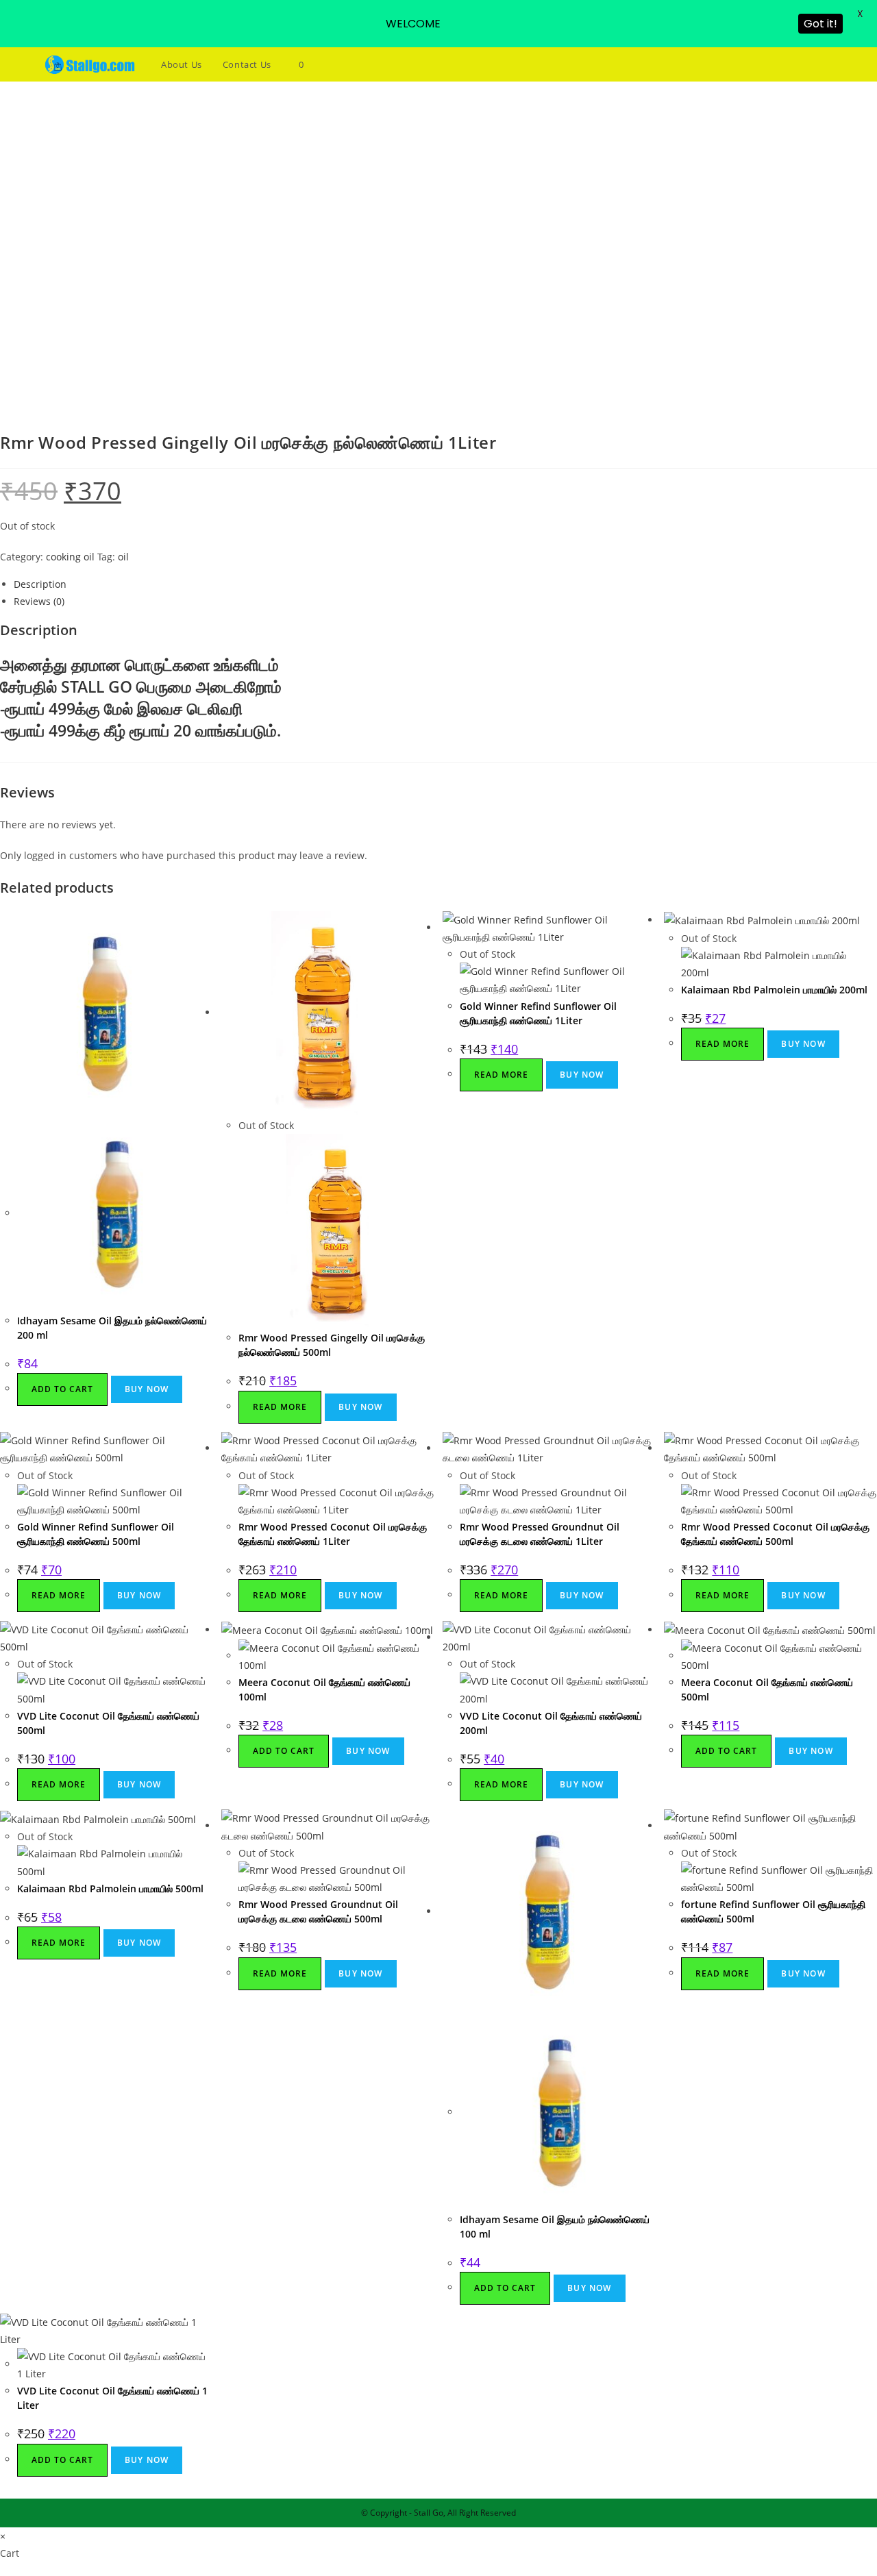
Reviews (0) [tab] (39, 601)
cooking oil (70, 557)
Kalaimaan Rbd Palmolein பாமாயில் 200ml (774, 990)
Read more (280, 1407)
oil (123, 557)
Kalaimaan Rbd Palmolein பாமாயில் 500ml (110, 1888)
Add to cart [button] (62, 1389)
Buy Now (147, 1389)
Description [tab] (40, 584)
